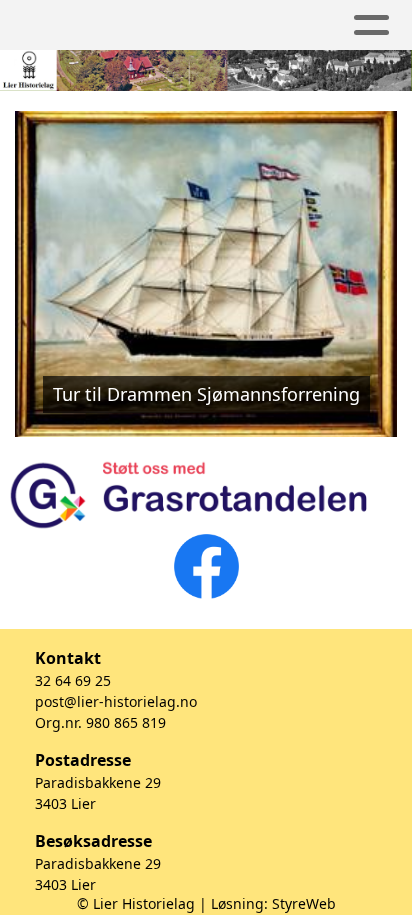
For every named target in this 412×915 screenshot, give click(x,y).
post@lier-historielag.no (116, 701)
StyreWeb (304, 903)
